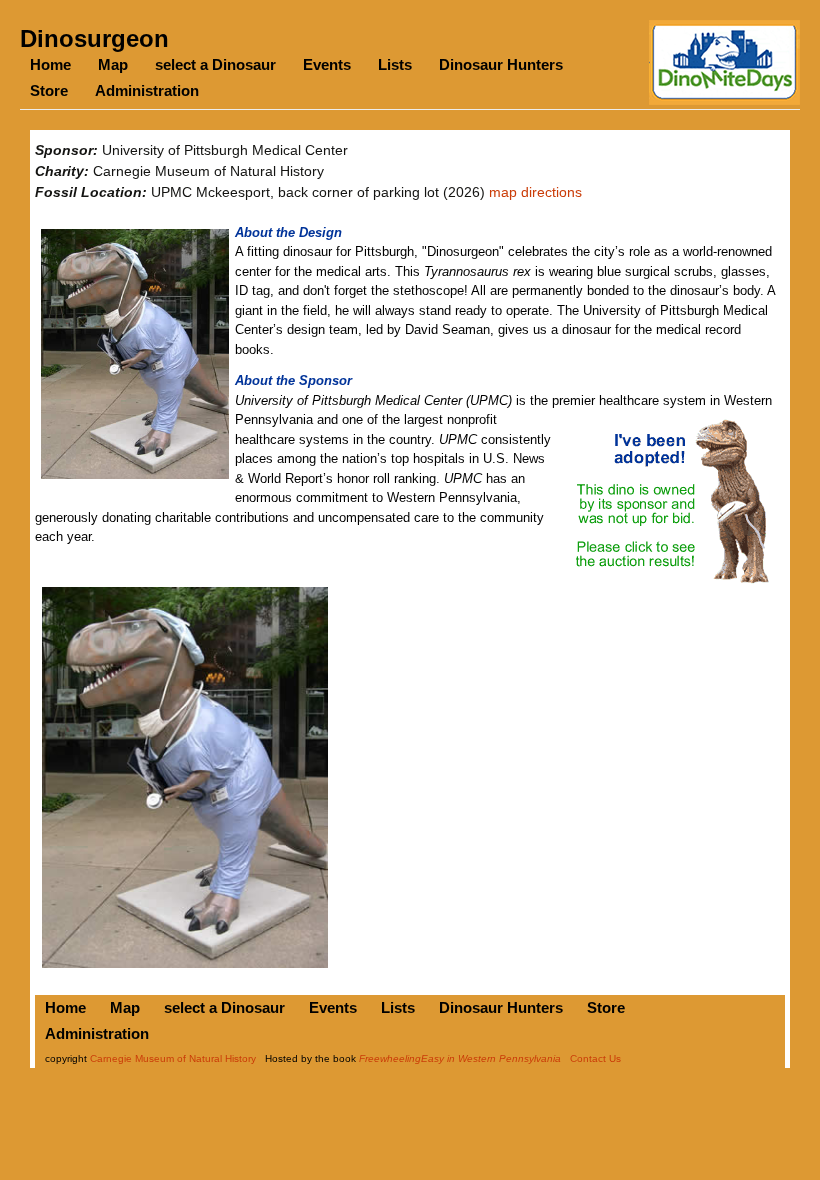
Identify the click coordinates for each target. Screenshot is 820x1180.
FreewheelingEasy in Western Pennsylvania (460, 1058)
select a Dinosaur (215, 64)
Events (327, 64)
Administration (147, 90)
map (503, 192)
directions (551, 192)
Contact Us (595, 1058)
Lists (395, 64)
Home (50, 64)
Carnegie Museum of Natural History (173, 1058)
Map (113, 64)
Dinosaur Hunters (501, 64)
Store (49, 90)
